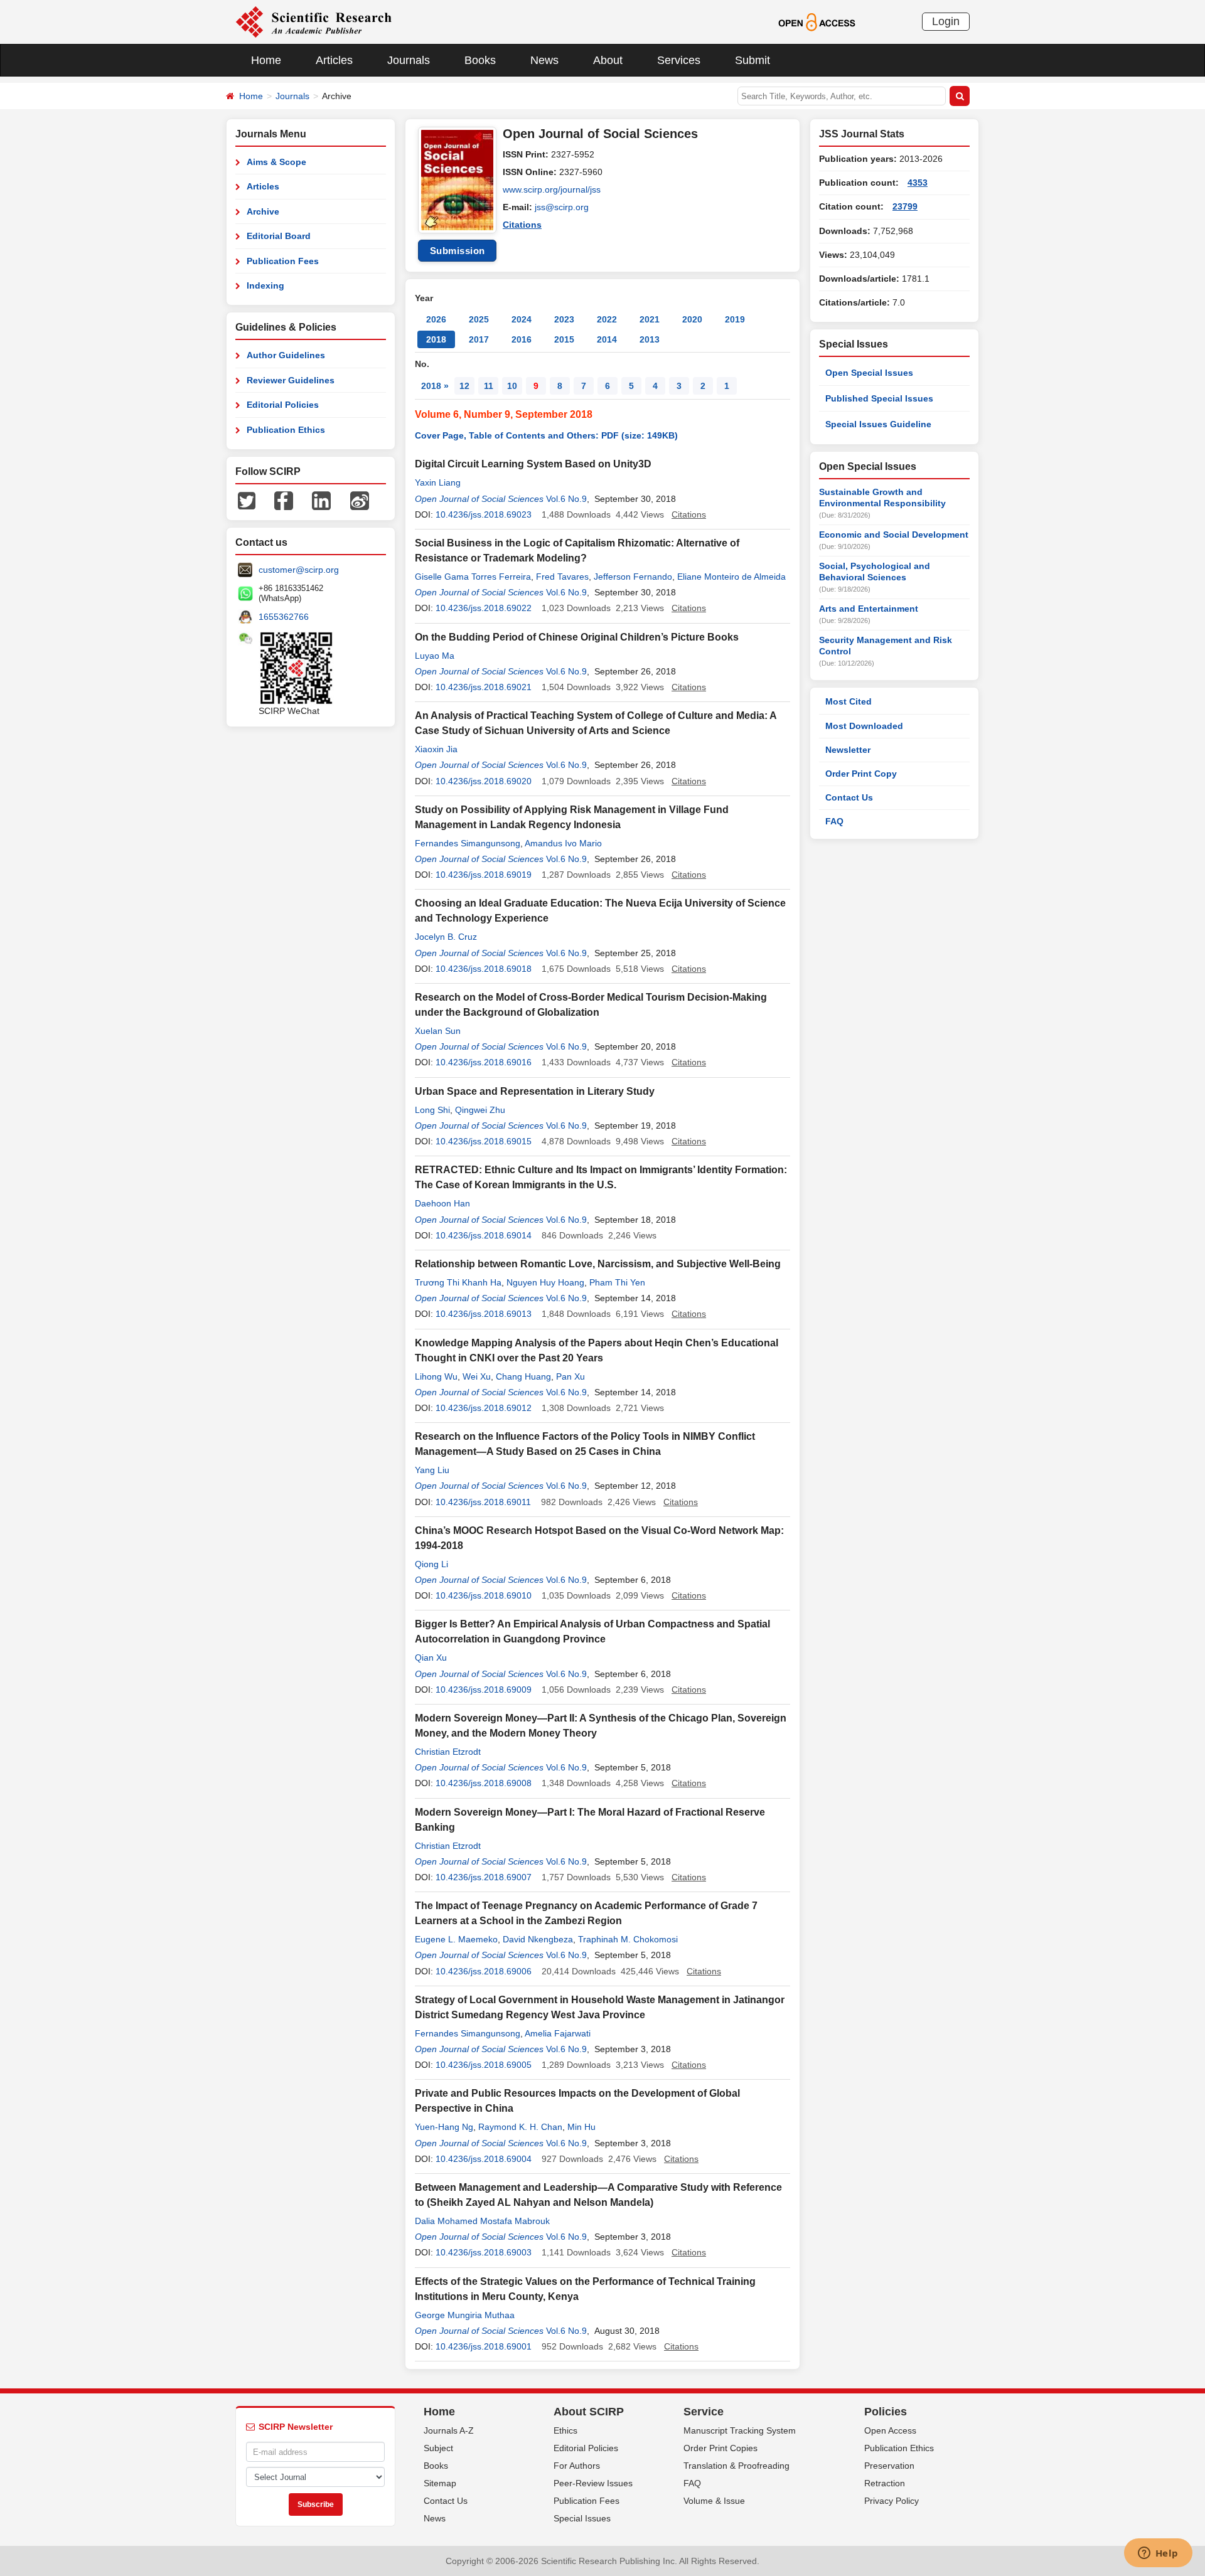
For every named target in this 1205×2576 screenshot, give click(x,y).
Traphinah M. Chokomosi (628, 1939)
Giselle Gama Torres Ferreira (473, 577)
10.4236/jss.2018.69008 (484, 1783)
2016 (522, 339)
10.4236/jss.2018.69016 (484, 1062)
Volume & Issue (714, 2501)
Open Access (890, 2430)
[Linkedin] (321, 500)
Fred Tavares (562, 577)
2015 (564, 339)
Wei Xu (477, 1376)
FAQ (834, 821)
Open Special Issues (869, 373)
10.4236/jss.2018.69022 (484, 608)
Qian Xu (431, 1658)
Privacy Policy (892, 2501)
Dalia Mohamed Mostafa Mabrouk (482, 2221)
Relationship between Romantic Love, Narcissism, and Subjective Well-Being (598, 1264)
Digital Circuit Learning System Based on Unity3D (533, 464)
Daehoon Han (442, 1203)
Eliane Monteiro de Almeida (731, 577)
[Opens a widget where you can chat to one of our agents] (1158, 2554)
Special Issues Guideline (878, 424)
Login (946, 21)
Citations (522, 225)
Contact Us (849, 797)
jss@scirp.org (562, 207)
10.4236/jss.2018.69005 (484, 2065)
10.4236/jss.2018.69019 (484, 875)
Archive (263, 211)
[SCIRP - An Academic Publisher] (313, 21)
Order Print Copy (861, 774)
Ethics (565, 2430)
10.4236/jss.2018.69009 (484, 1690)
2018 (436, 339)
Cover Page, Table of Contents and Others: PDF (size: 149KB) (546, 435)
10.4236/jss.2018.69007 (484, 1877)
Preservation (889, 2466)
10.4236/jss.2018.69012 (484, 1408)
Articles (334, 60)
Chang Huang (523, 1376)
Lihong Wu (436, 1376)
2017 (479, 339)
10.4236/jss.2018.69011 (483, 1502)
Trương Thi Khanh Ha (458, 1282)
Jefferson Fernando (633, 577)
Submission (458, 251)
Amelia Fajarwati (558, 2033)
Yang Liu (432, 1470)
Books (480, 60)
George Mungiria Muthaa (465, 2315)
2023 (564, 319)
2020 (692, 319)
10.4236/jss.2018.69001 (484, 2346)
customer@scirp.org (299, 570)
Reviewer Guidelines (291, 380)
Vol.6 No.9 (566, 499)
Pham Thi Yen (617, 1282)
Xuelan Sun (438, 1031)
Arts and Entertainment (869, 609)
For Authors (577, 2466)
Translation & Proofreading (736, 2466)
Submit (752, 60)
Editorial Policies (283, 405)
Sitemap (440, 2483)
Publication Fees (283, 261)
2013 (650, 339)
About (608, 60)
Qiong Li (431, 1564)
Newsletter (848, 750)
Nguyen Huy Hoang (545, 1282)
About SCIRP (589, 2412)
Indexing (265, 285)
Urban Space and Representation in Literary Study (535, 1091)
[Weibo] (360, 500)
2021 (650, 319)
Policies (886, 2412)
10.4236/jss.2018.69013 (484, 1314)
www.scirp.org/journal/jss (552, 189)
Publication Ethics (286, 430)
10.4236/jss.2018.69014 (484, 1235)
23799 (905, 206)
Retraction (885, 2483)
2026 (436, 319)
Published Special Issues (879, 398)
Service (704, 2412)
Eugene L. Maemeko (456, 1939)
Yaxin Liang (438, 482)
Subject (438, 2448)
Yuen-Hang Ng (444, 2127)
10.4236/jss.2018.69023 (484, 514)
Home (266, 60)
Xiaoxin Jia (436, 749)
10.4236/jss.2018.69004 (484, 2159)
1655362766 (284, 617)
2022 (607, 319)
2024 (522, 319)
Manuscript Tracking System (740, 2430)
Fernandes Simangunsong (468, 843)
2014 (607, 339)
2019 (735, 319)
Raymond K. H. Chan (520, 2127)
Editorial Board (279, 236)
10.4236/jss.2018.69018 (484, 969)
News (544, 60)
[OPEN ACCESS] (817, 21)
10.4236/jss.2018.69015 (484, 1141)
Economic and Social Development (894, 535)
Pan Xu (570, 1376)
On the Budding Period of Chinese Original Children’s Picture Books (577, 637)
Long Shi (432, 1110)
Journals (409, 60)
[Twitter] (247, 500)
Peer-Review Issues (593, 2483)
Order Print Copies (720, 2448)
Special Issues (582, 2518)
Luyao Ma (435, 656)
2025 (479, 319)
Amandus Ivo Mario (563, 843)
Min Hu (581, 2127)
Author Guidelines (286, 355)
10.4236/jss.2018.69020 (484, 781)
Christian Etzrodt (448, 1752)
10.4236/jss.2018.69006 (484, 1971)
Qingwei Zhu (480, 1110)
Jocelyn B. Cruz (446, 937)
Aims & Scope (276, 162)
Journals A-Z (449, 2430)
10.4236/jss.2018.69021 (484, 687)
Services (679, 60)
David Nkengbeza (538, 1939)
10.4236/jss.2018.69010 (484, 1595)
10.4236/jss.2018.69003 (484, 2252)
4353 (918, 183)
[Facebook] (284, 500)
